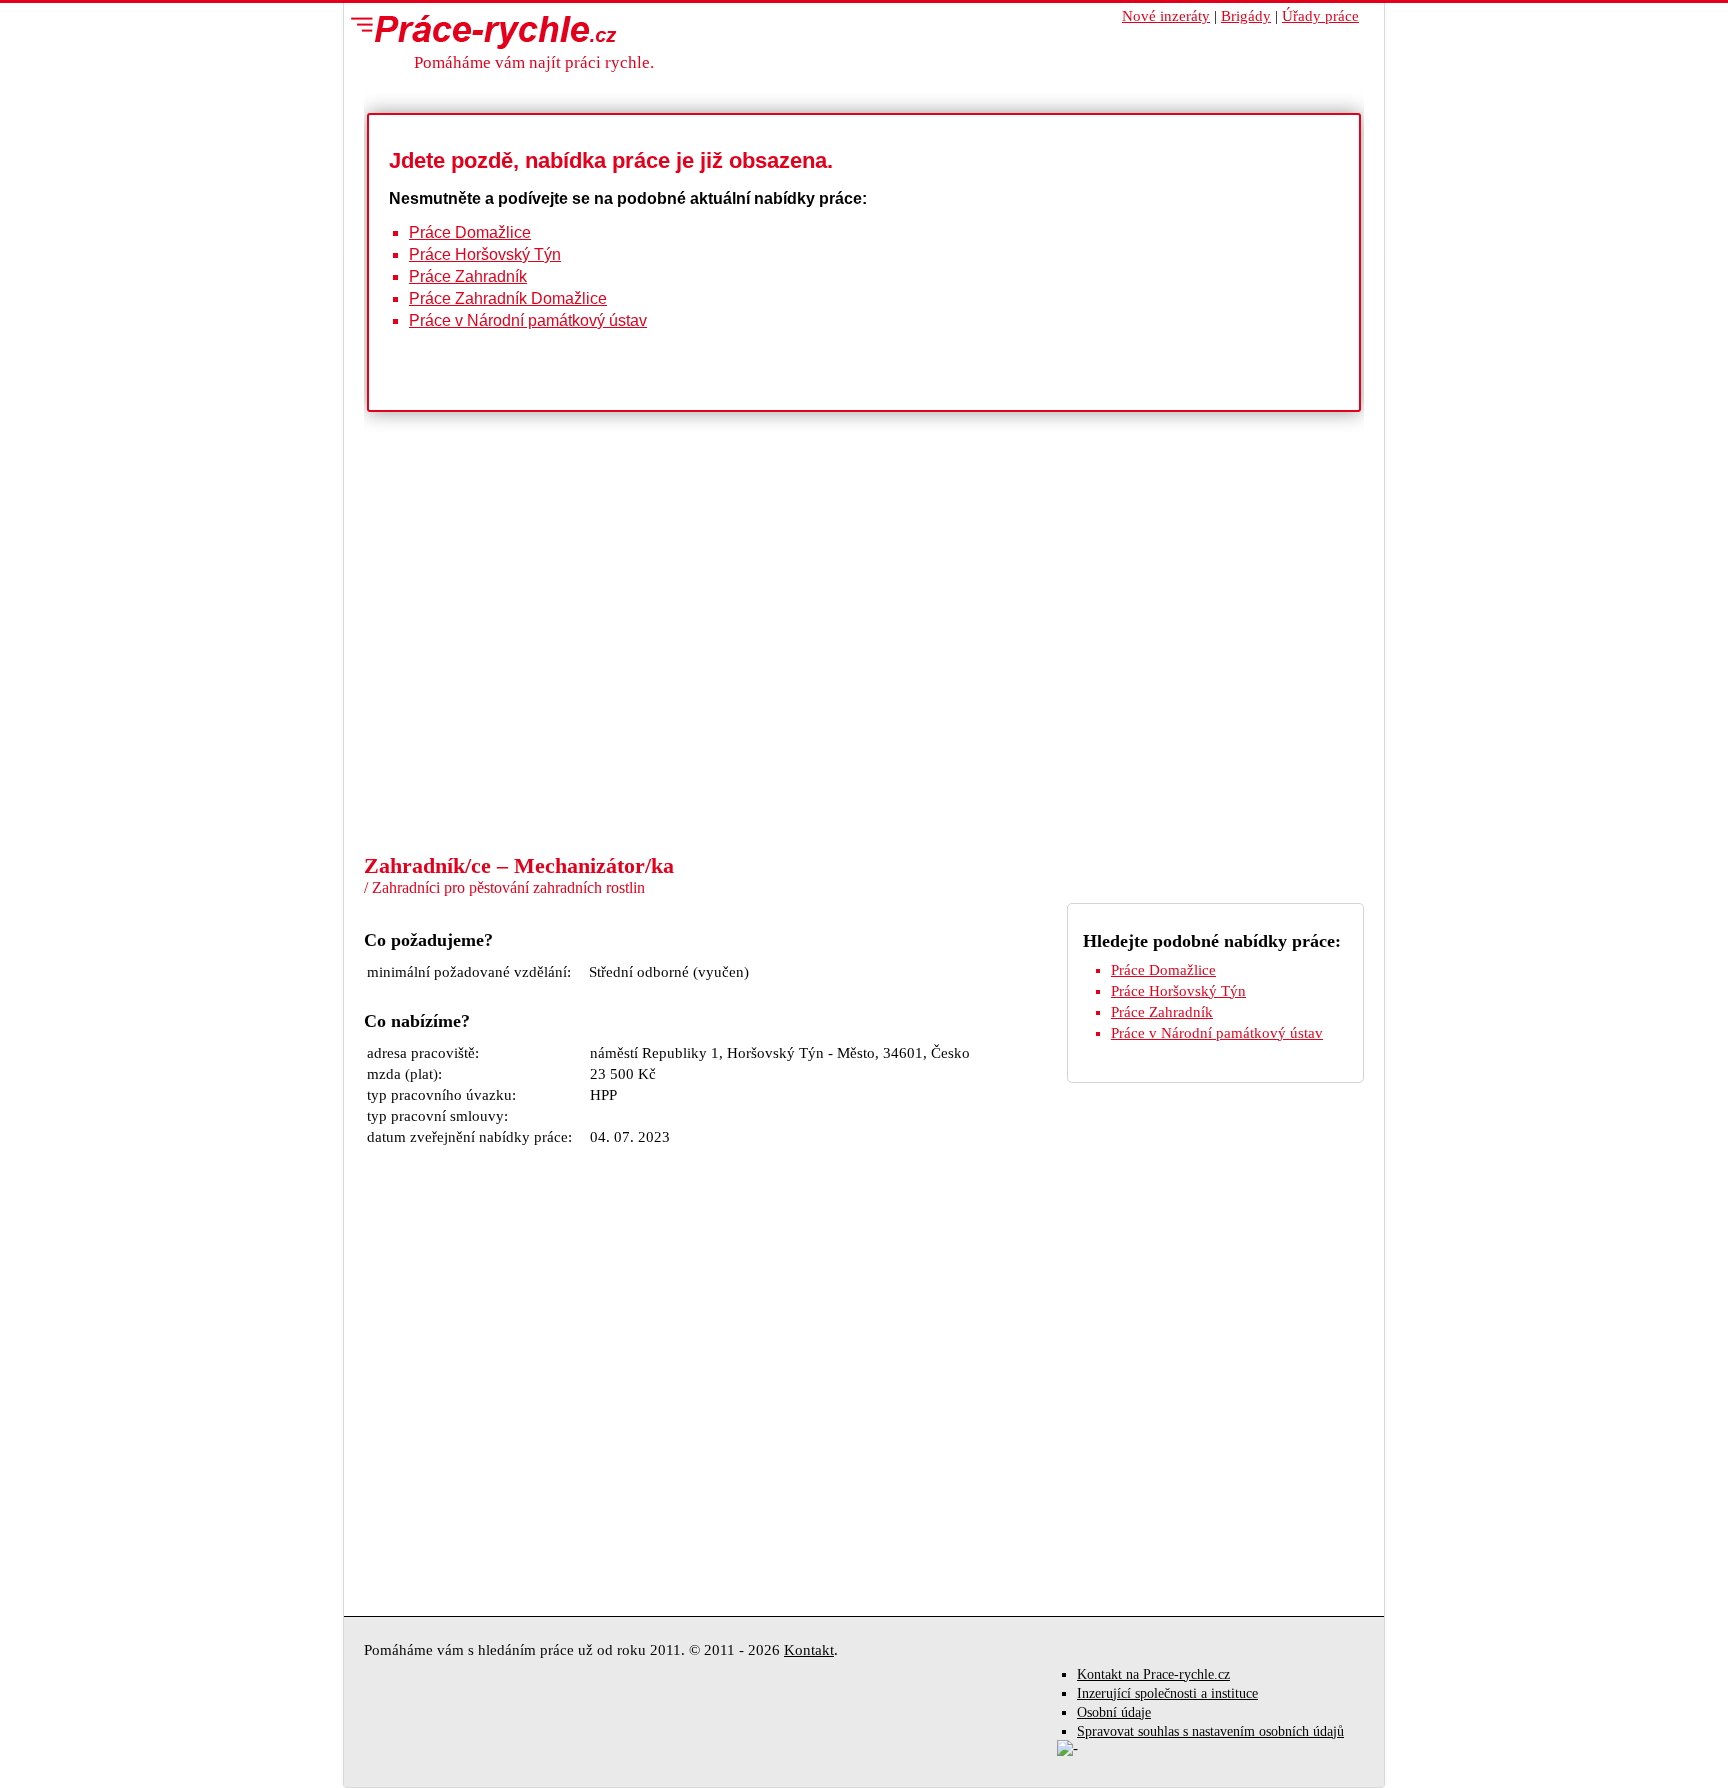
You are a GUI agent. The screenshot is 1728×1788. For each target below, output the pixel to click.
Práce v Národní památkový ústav (528, 320)
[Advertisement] (864, 702)
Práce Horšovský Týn (485, 254)
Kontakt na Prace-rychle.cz (1153, 1674)
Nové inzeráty (1166, 16)
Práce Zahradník (468, 276)
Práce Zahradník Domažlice (508, 298)
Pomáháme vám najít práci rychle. (534, 62)
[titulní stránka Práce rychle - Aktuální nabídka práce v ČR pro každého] (479, 31)
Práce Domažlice (470, 232)
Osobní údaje (1114, 1712)
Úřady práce (1320, 16)
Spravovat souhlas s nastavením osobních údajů (1210, 1731)
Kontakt (809, 1650)
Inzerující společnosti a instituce (1167, 1693)
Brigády (1246, 16)
